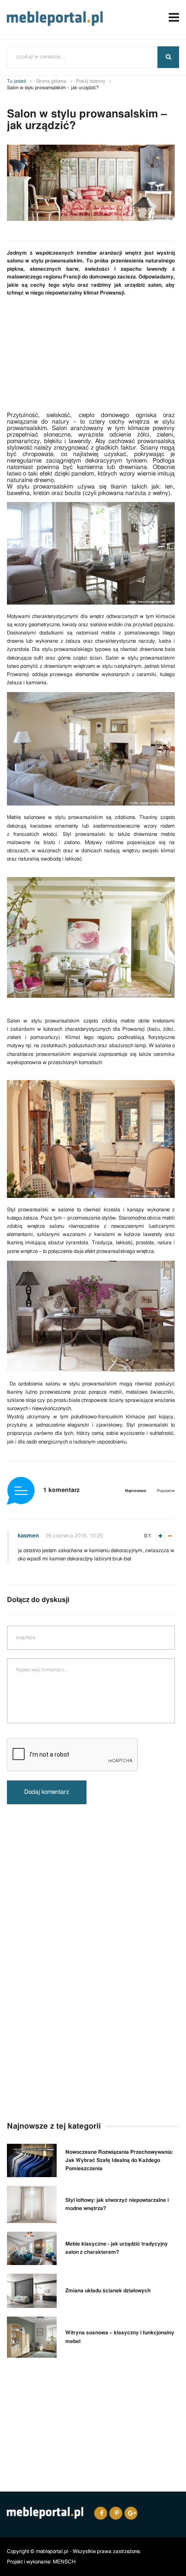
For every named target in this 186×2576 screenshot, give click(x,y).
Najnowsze (136, 1491)
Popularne (166, 1491)
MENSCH (64, 2562)
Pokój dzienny (91, 81)
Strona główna (51, 81)
